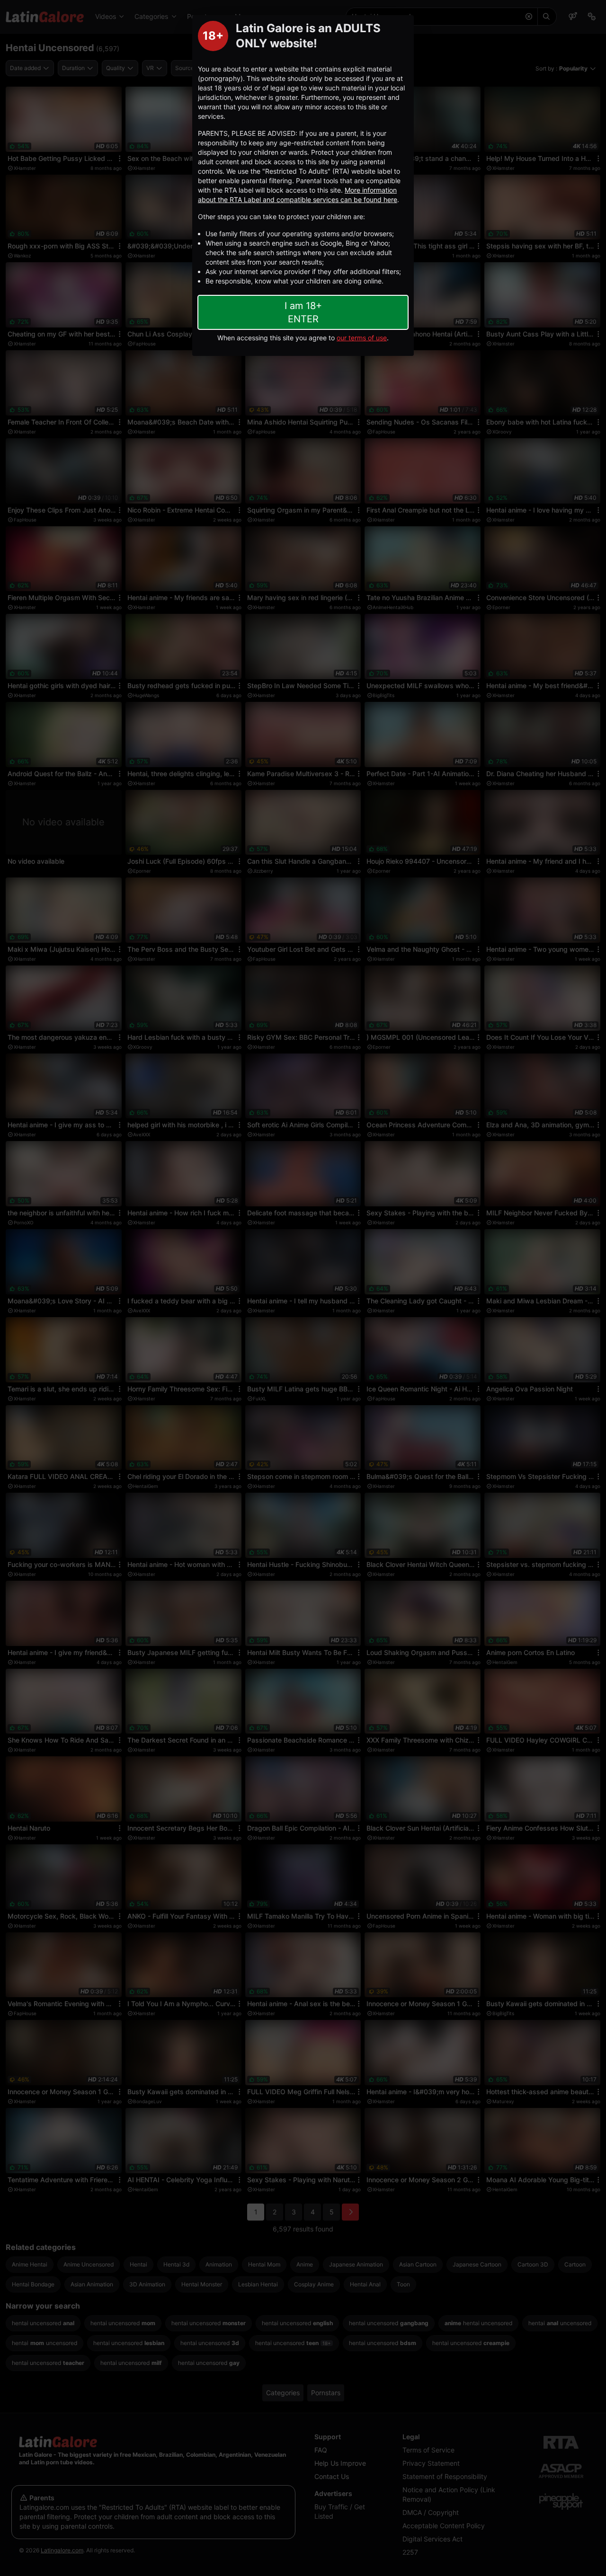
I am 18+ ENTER (303, 312)
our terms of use (362, 338)
